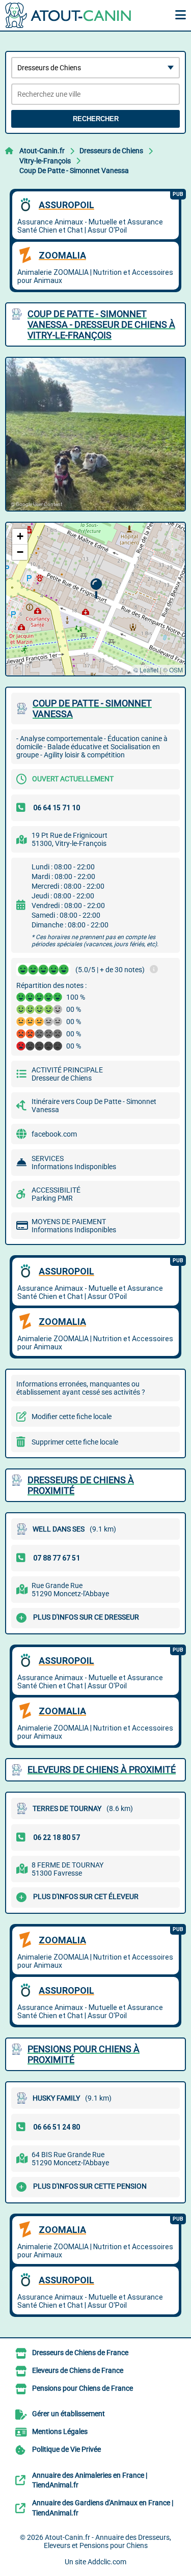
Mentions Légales (60, 2431)
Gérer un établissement (69, 2414)
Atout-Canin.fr (42, 151)
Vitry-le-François (45, 161)
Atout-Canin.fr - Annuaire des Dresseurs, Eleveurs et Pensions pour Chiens (108, 2541)
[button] (96, 589)
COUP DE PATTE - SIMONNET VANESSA (92, 709)
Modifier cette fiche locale (72, 1417)
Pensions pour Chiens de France (83, 2388)
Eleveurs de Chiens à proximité (102, 1770)
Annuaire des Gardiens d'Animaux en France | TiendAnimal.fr (103, 2508)
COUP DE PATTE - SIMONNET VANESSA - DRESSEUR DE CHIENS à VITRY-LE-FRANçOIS (101, 324)
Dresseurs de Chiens (111, 151)
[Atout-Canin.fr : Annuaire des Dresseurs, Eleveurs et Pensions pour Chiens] (69, 15)
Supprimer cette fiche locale (75, 1442)
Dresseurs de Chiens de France (80, 2353)
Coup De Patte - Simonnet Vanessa (74, 171)
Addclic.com (107, 2562)
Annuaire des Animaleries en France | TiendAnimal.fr (90, 2480)
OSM (176, 670)
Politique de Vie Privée (66, 2449)
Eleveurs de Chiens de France (78, 2370)
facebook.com (54, 1134)
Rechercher (96, 119)
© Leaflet (146, 670)
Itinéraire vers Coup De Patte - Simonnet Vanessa (94, 1106)
